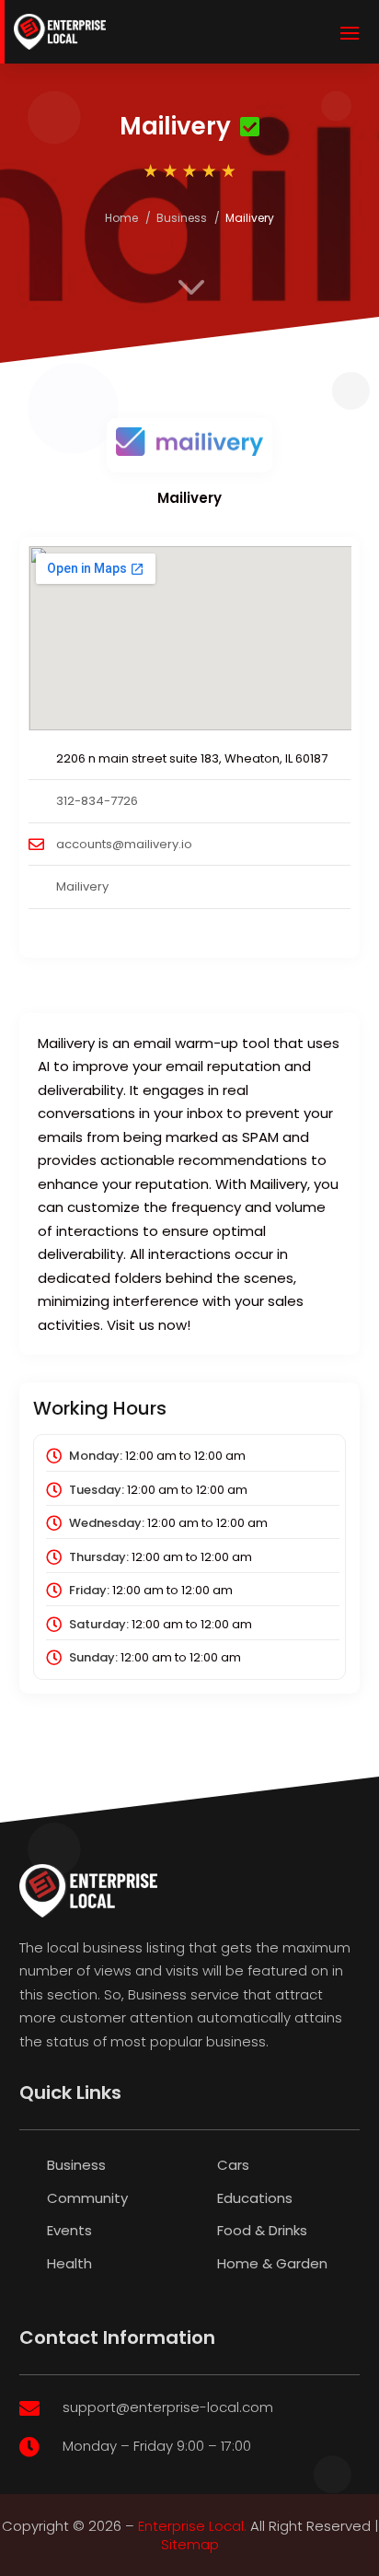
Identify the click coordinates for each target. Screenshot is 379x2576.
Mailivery (82, 886)
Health (69, 2263)
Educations (255, 2198)
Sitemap (190, 2544)
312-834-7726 (97, 801)
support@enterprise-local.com (168, 2407)
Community (87, 2198)
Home (121, 218)
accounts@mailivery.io (124, 844)
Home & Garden (272, 2263)
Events (69, 2230)
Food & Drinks (262, 2230)
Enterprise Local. (192, 2526)
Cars (233, 2165)
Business (182, 218)
